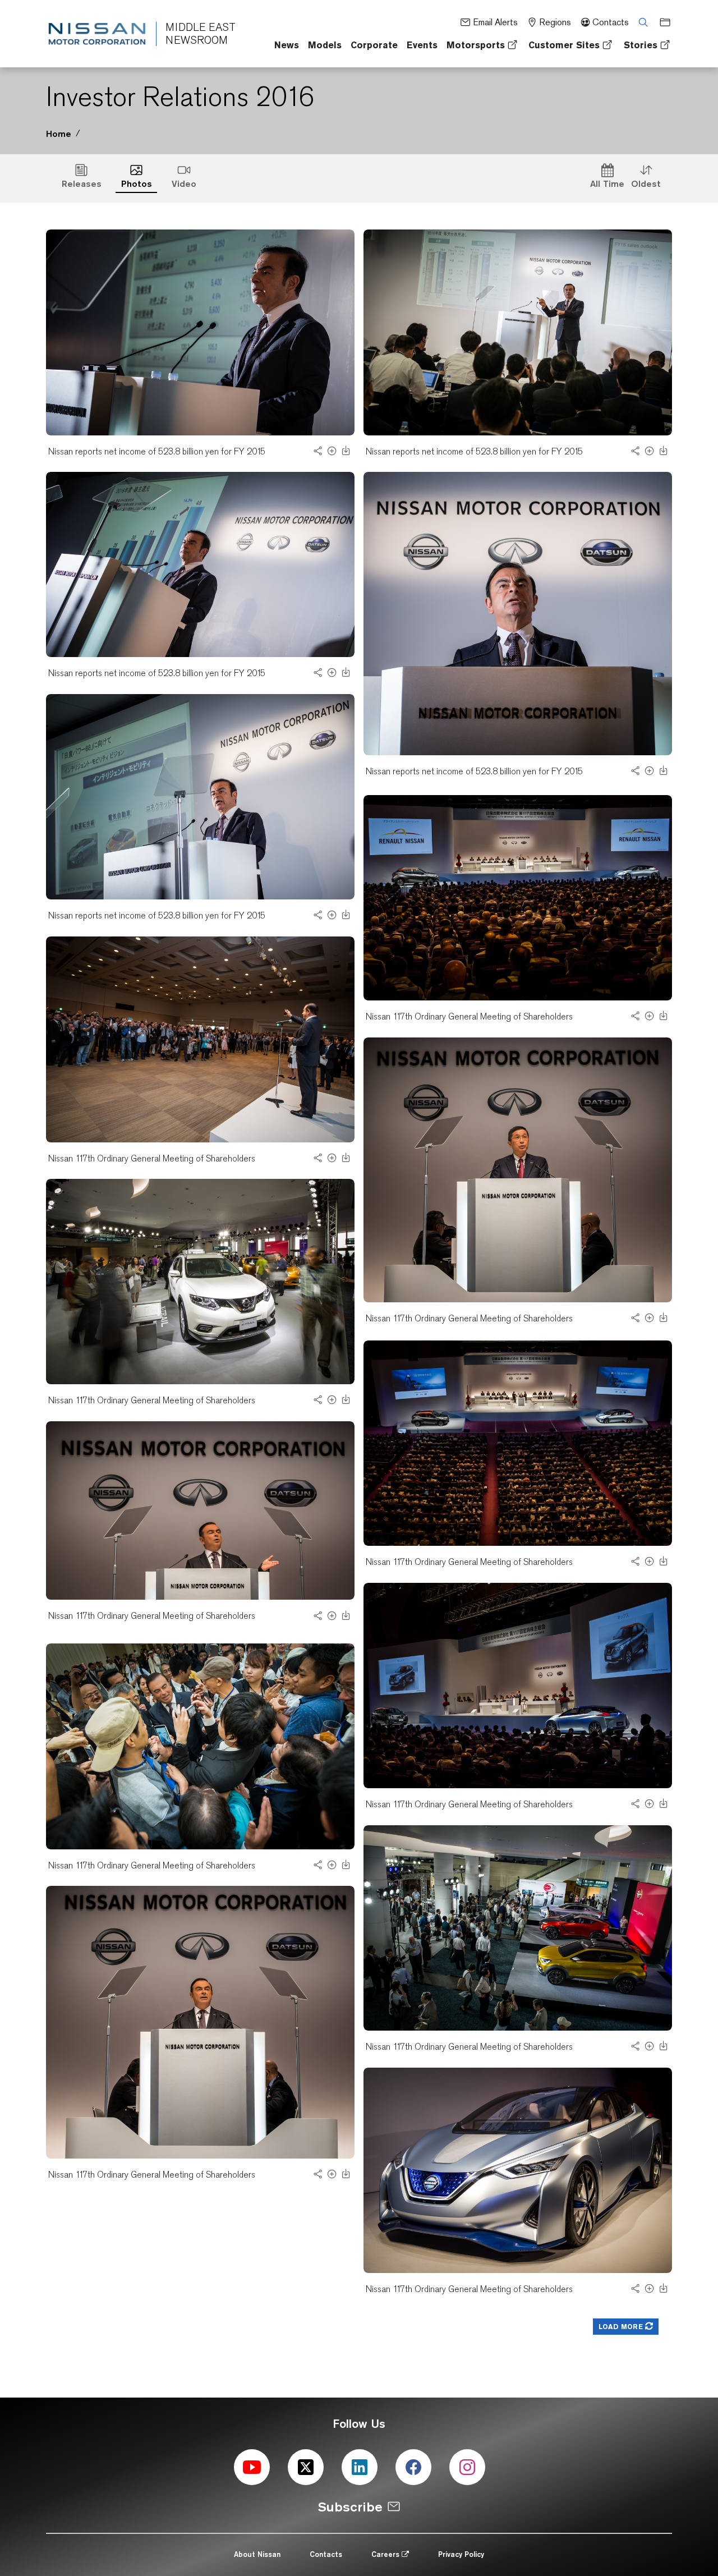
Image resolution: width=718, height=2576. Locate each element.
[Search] (639, 22)
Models (325, 45)
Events (422, 45)
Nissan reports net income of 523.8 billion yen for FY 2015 (157, 451)
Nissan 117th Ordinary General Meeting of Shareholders (469, 1016)
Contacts (611, 22)
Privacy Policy (461, 2554)
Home (59, 134)
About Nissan (257, 2554)
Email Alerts (495, 22)
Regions (555, 22)
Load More (622, 2327)
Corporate (374, 45)
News (287, 45)
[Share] (318, 454)
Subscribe (350, 2507)
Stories (641, 45)
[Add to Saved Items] (332, 454)
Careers (386, 2554)
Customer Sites (564, 45)
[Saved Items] (661, 22)
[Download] (346, 453)
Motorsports (476, 45)
